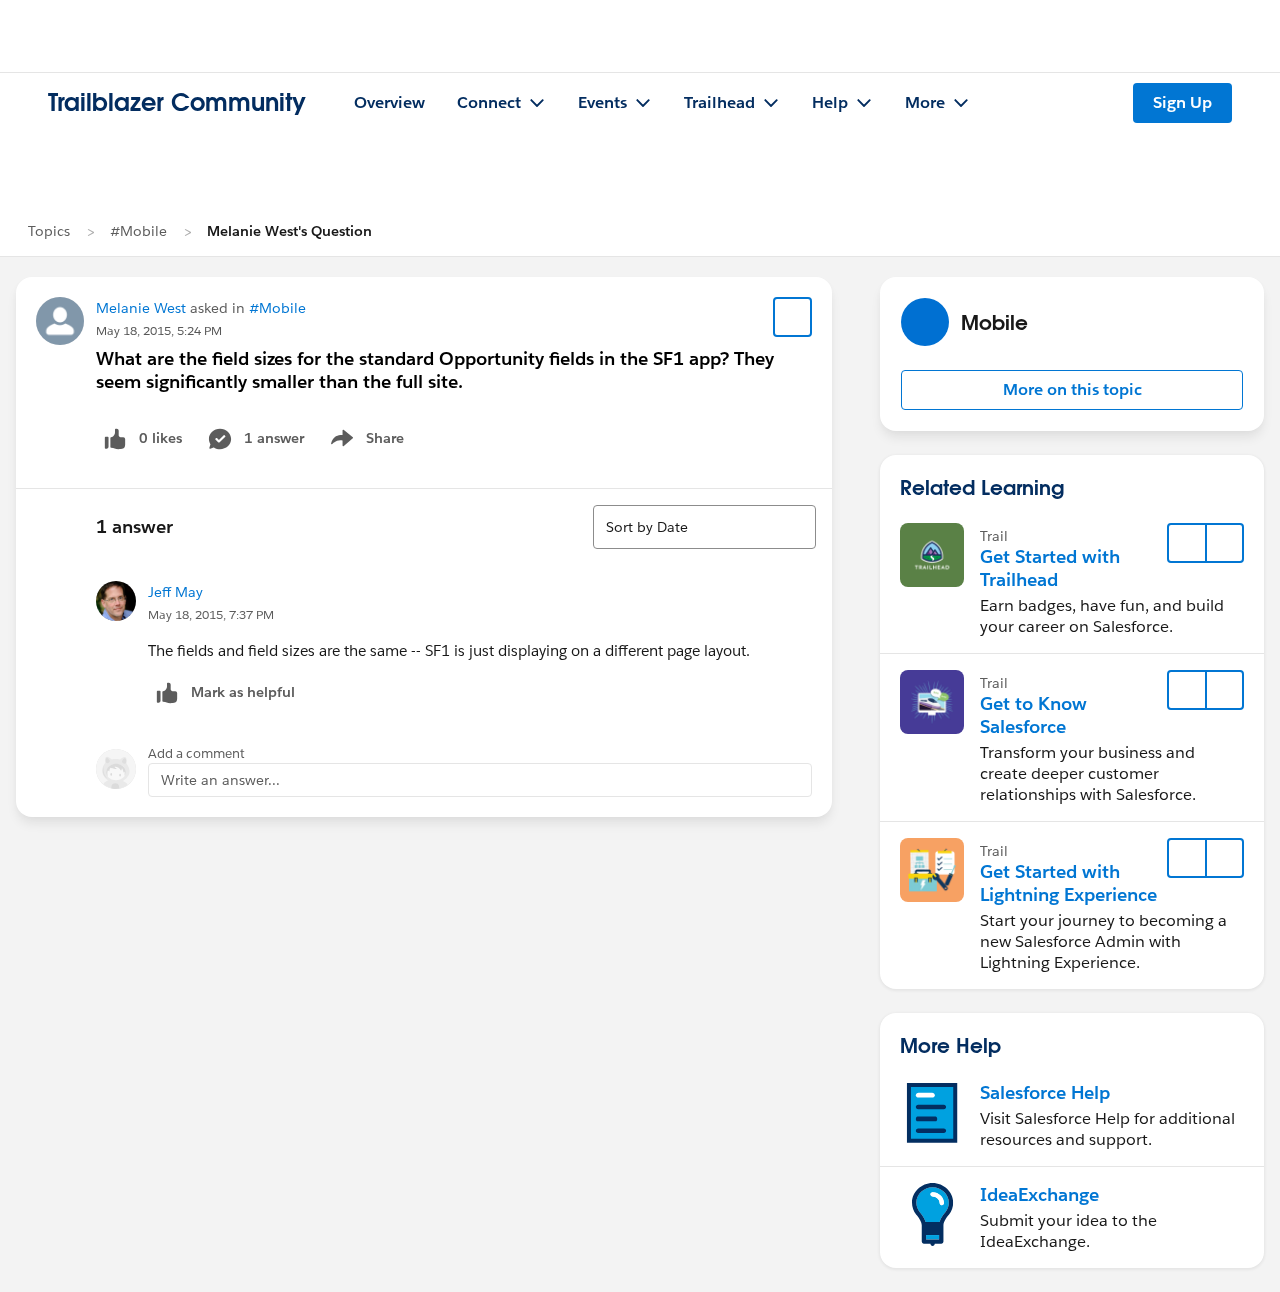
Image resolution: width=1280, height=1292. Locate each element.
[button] (1072, 390)
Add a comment (196, 753)
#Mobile (138, 231)
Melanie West (141, 308)
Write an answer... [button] (220, 780)
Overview (389, 102)
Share (364, 442)
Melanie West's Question (289, 231)
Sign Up (1182, 102)
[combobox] (704, 527)
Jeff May (175, 592)
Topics (49, 231)
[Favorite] (793, 317)
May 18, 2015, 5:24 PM (159, 330)
